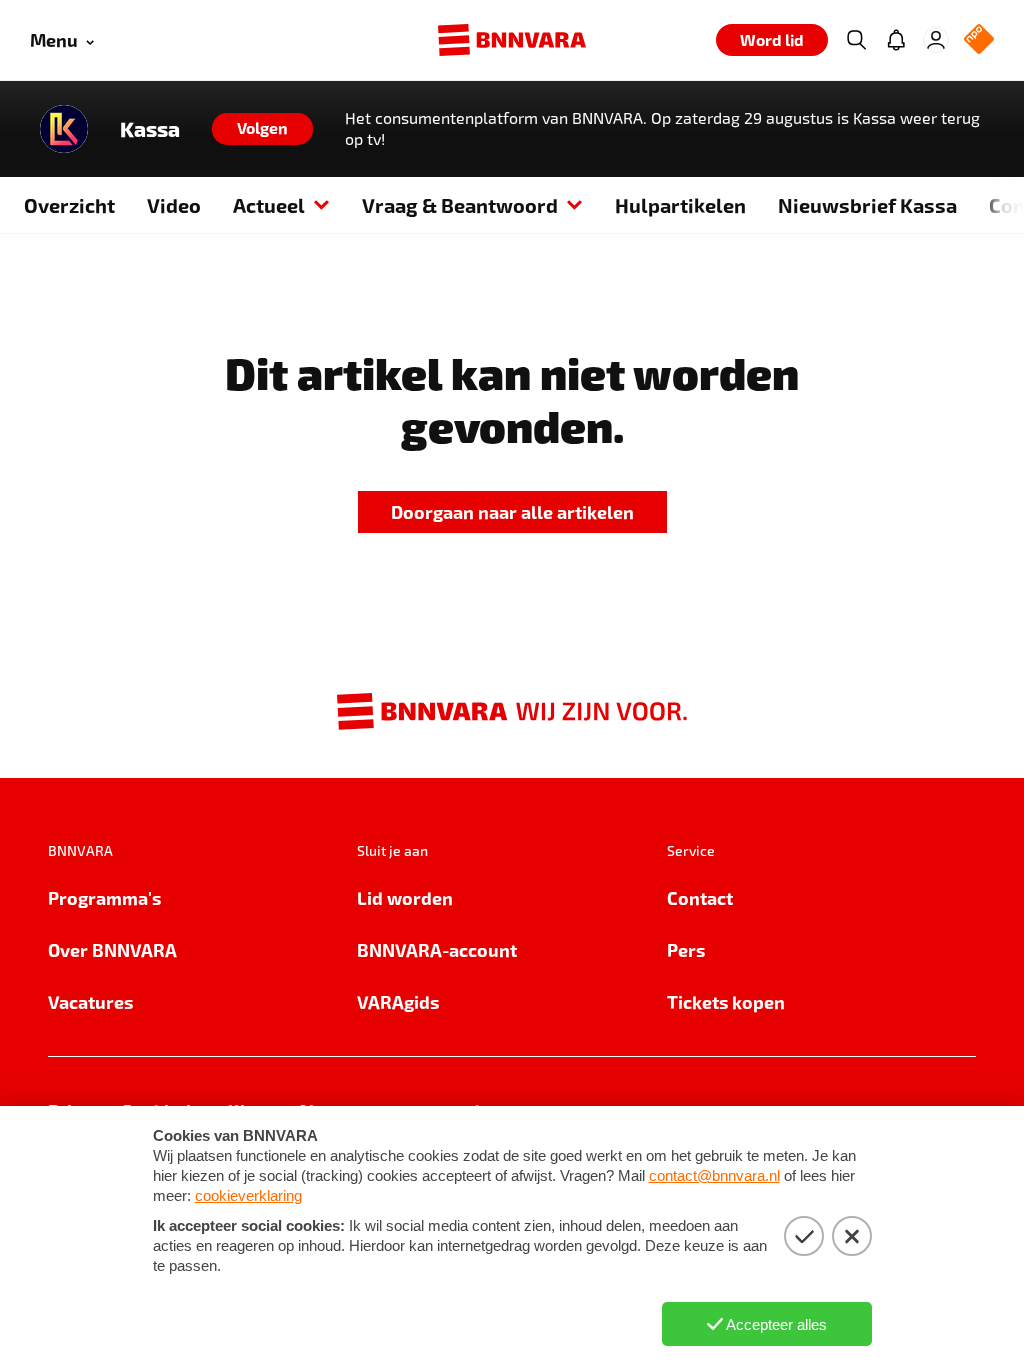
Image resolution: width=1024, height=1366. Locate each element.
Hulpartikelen (680, 205)
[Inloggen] (936, 40)
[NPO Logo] (979, 40)
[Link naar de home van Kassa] (64, 129)
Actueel (269, 205)
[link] (512, 512)
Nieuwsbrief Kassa (867, 205)
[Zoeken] (856, 40)
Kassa (150, 129)
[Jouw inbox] (896, 40)
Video (174, 205)
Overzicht (69, 205)
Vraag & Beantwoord (460, 205)
